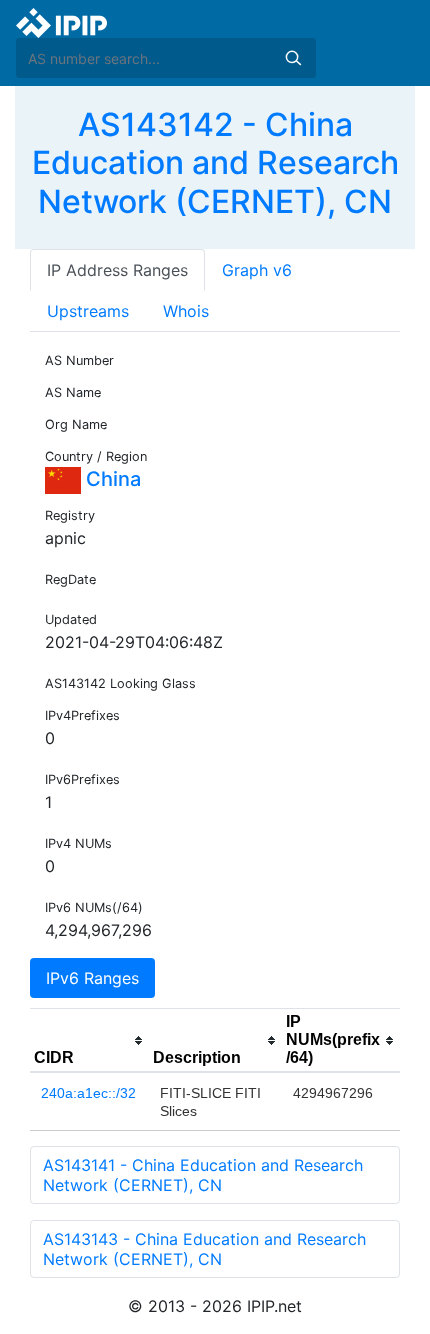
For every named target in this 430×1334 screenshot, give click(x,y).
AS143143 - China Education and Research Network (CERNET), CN (204, 1249)
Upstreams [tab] (88, 311)
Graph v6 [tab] (257, 270)
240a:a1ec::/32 (88, 1093)
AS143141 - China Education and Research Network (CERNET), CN (203, 1175)
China (111, 479)
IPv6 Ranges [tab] (92, 978)
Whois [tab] (186, 311)
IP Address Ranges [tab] (117, 270)
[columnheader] (89, 1041)
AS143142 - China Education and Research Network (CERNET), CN (215, 163)
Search (293, 58)
